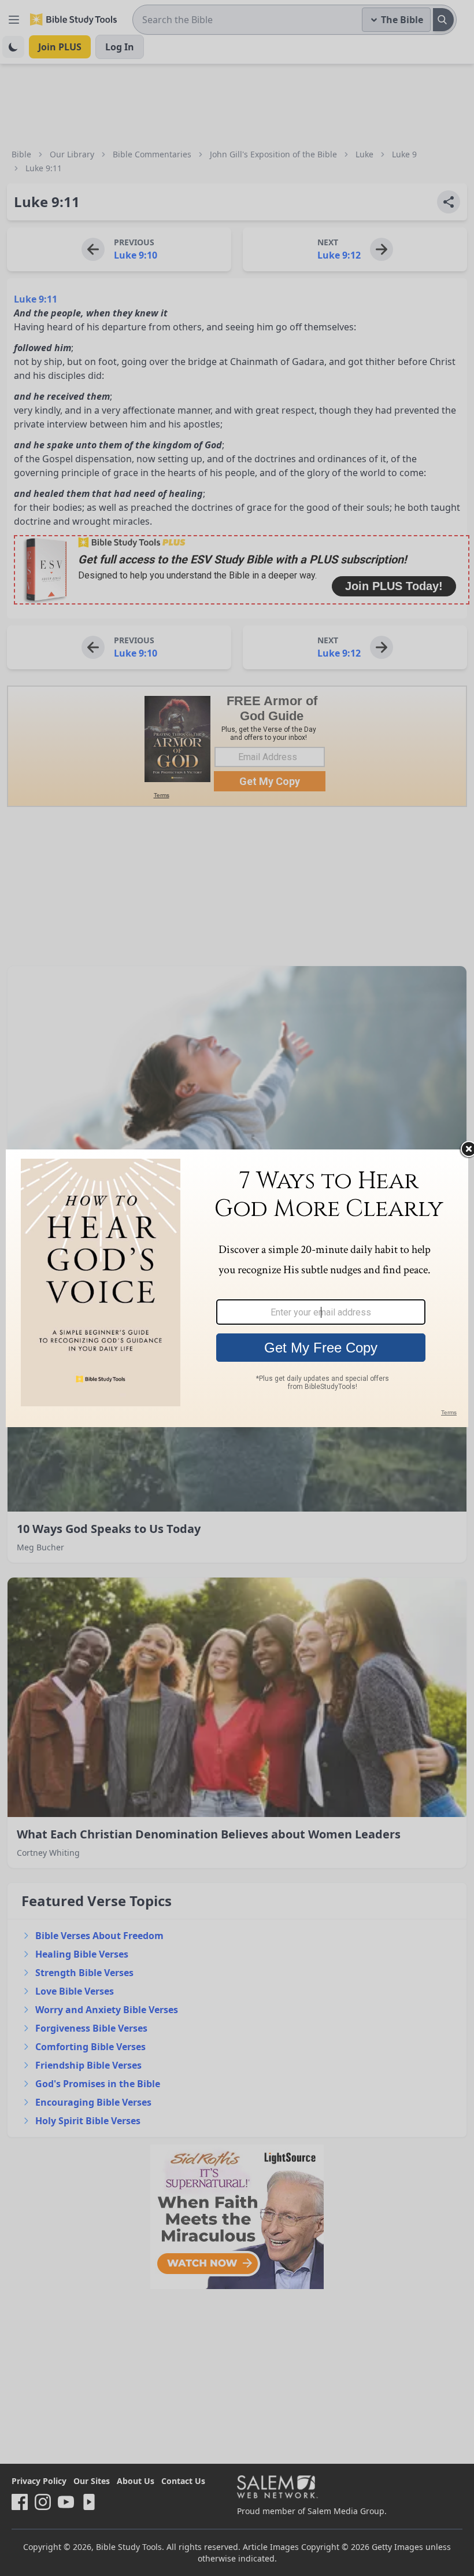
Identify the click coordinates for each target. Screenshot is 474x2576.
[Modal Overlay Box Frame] (237, 1288)
